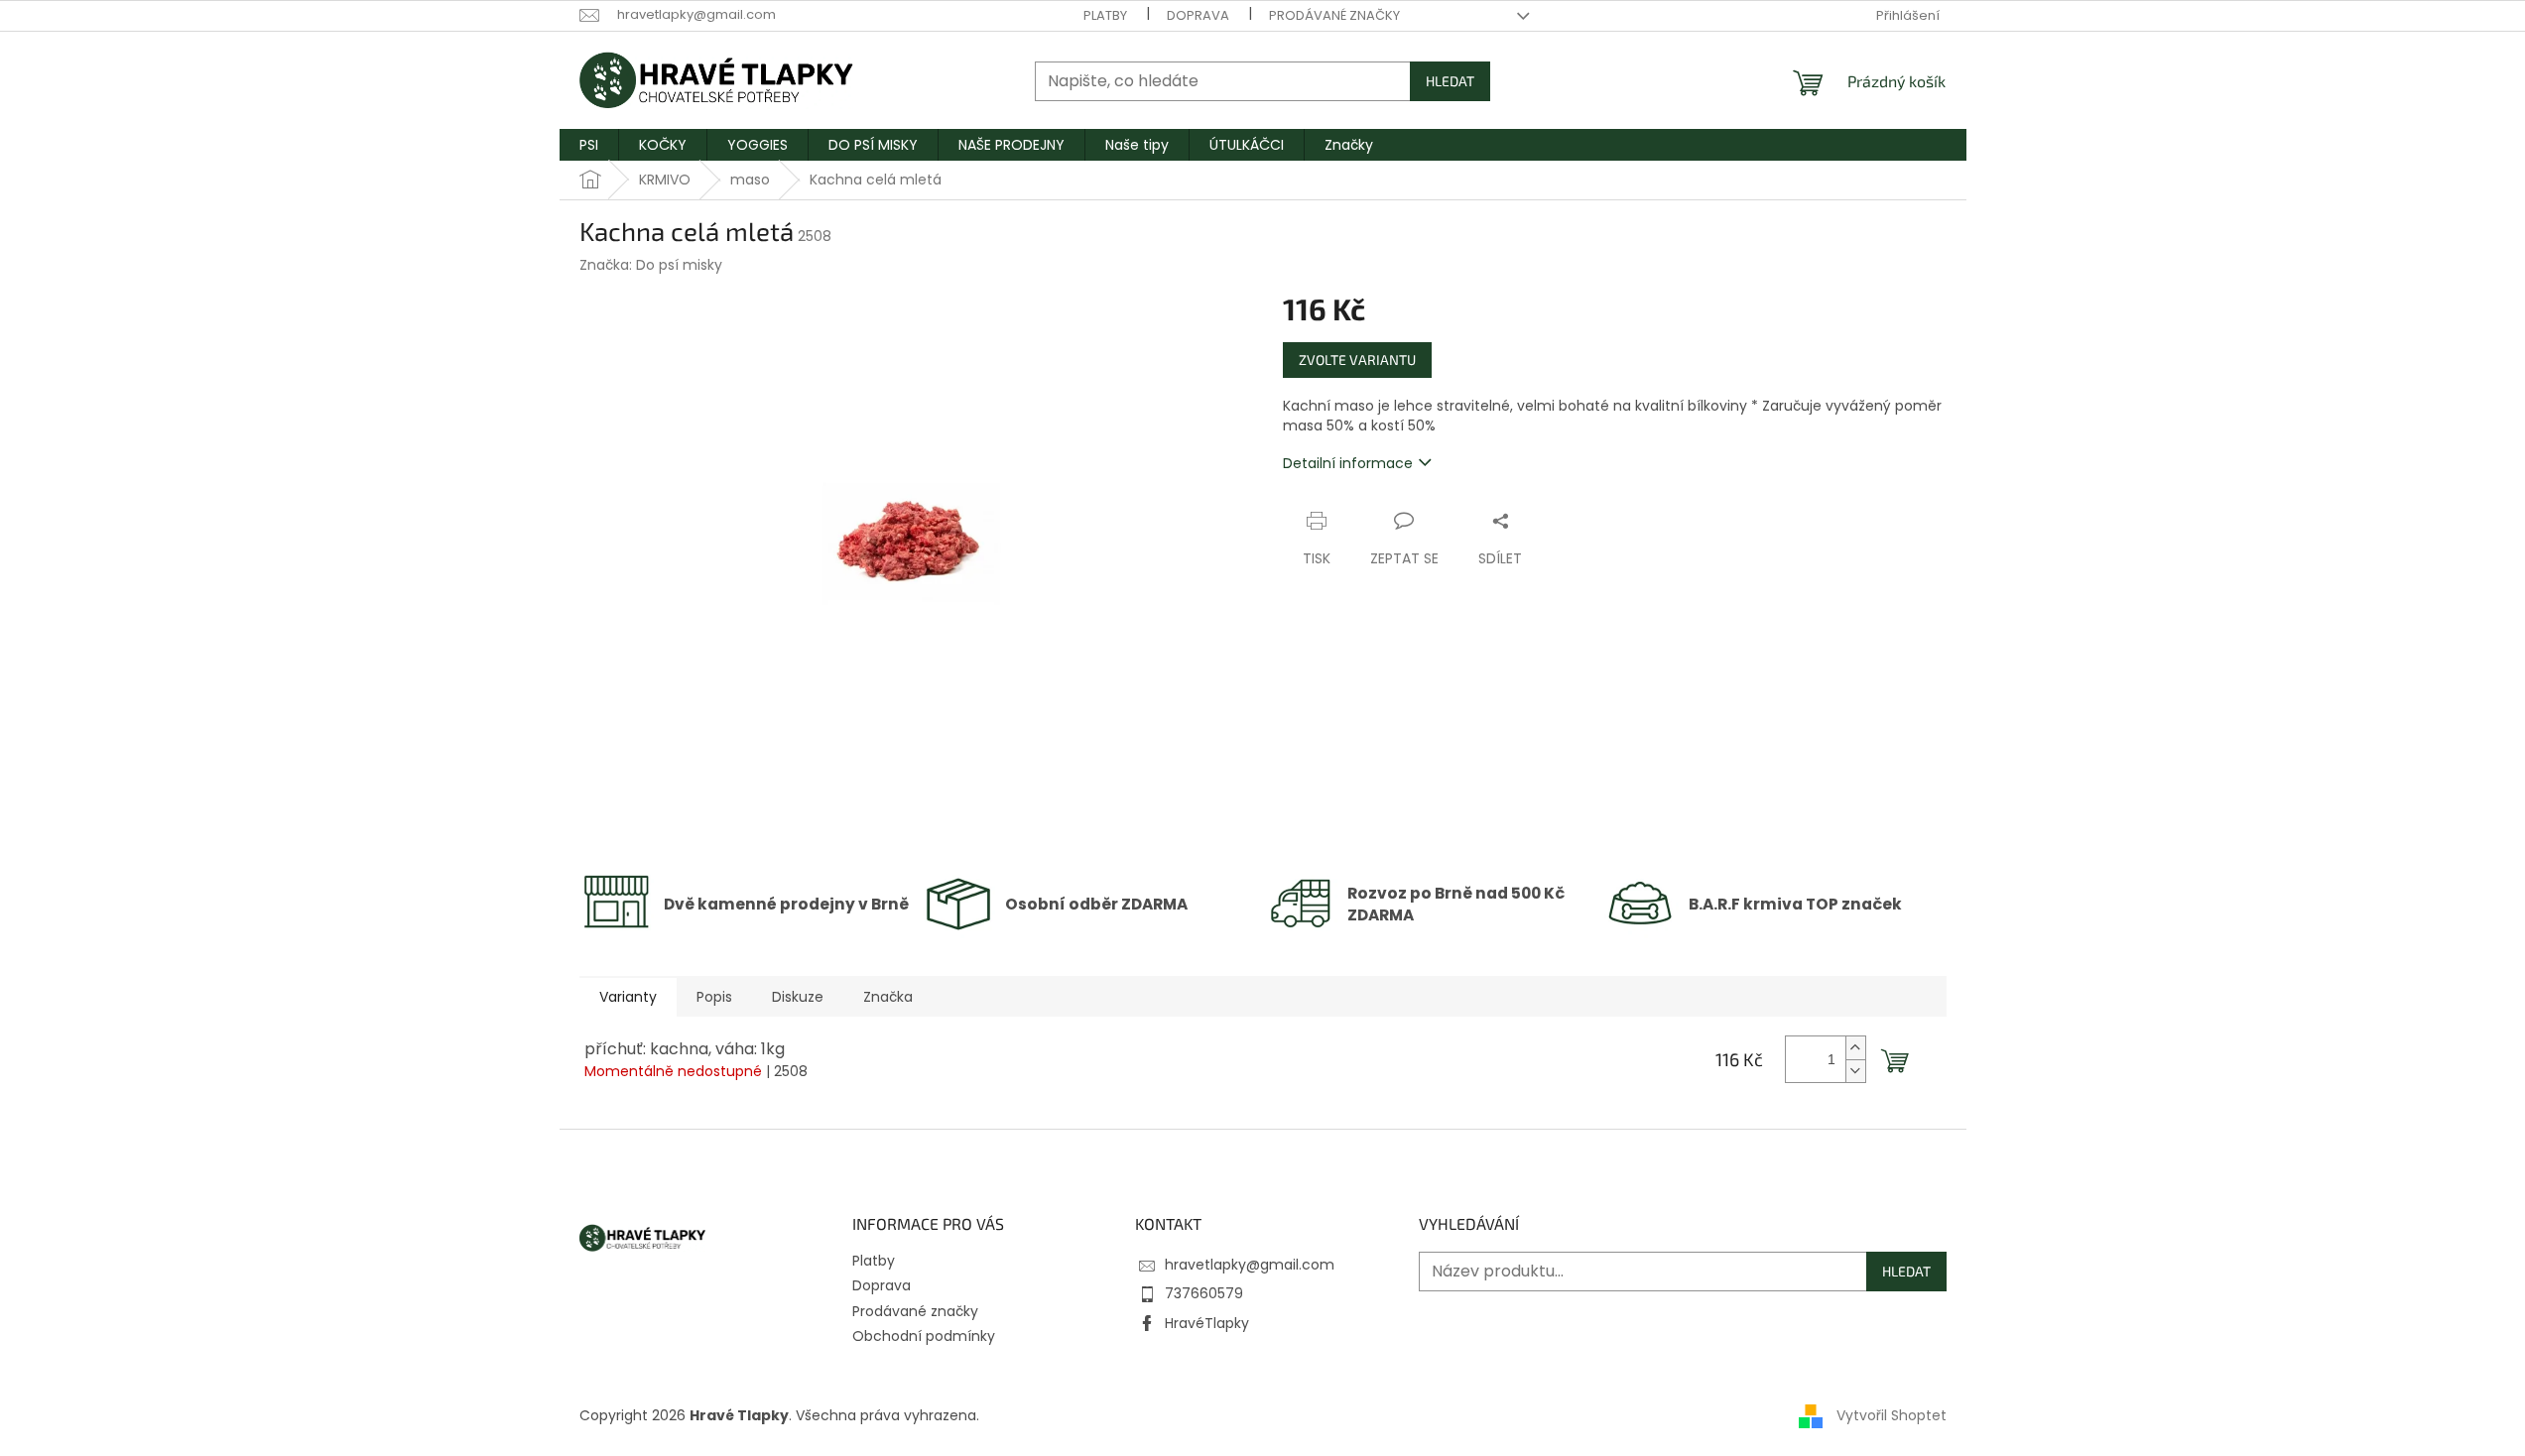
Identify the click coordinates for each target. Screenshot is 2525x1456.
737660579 (1204, 1293)
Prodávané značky (1334, 15)
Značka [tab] (888, 997)
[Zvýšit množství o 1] (1855, 1048)
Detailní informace (1348, 463)
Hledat (1450, 81)
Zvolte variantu (1357, 360)
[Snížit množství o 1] (1855, 1071)
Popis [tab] (714, 997)
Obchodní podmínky (924, 1336)
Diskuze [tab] (798, 997)
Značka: (651, 265)
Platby (1105, 15)
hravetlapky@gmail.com (1250, 1265)
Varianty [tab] (628, 997)
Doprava (1198, 15)
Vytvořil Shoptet (1892, 1415)
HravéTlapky (1207, 1323)
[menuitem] (589, 145)
